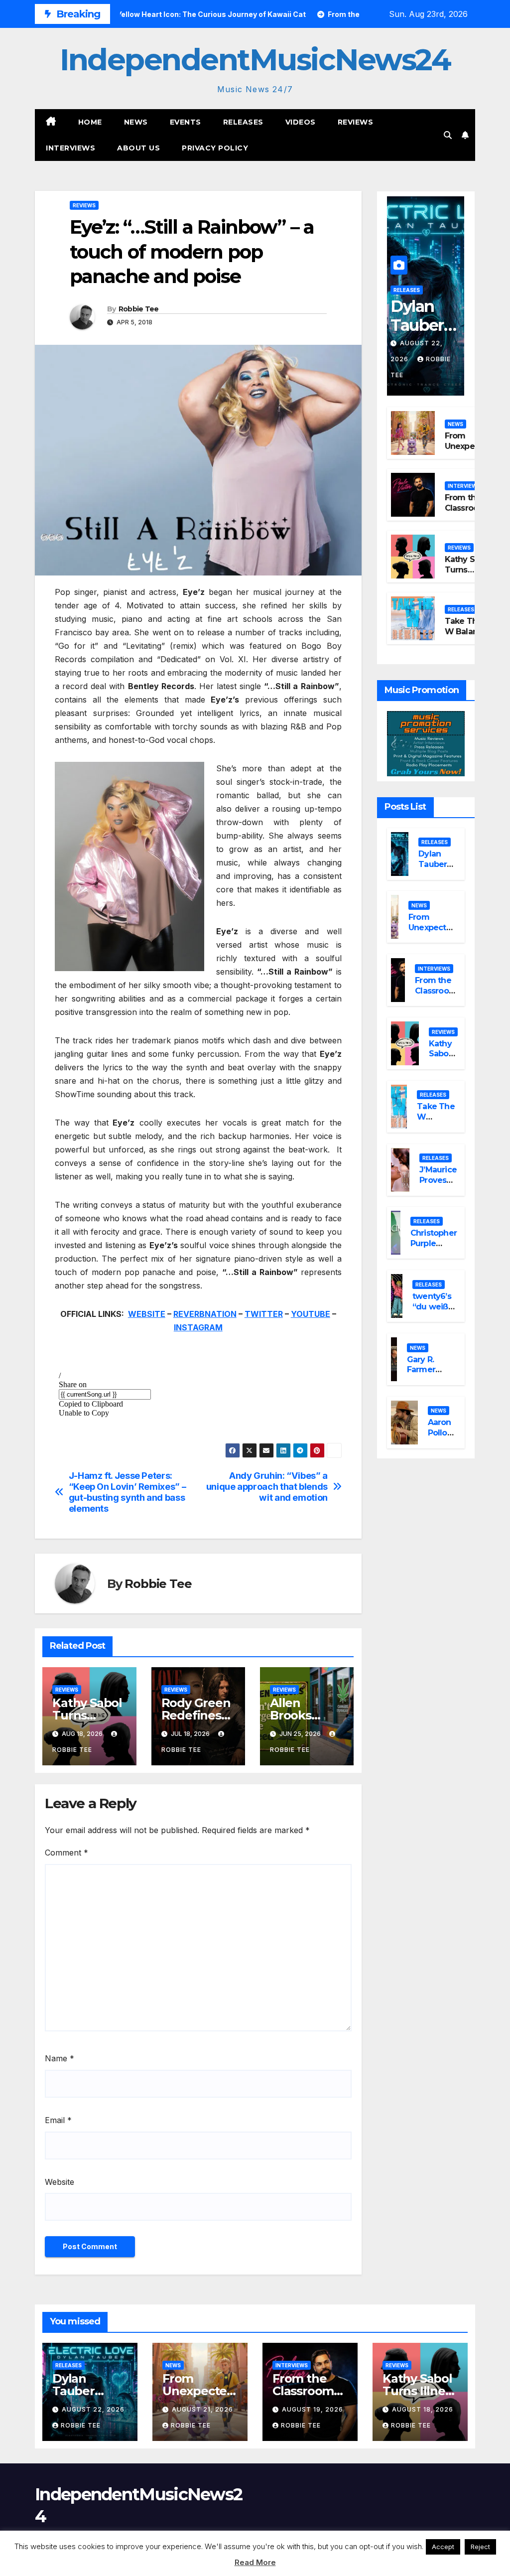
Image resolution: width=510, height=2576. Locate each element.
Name (60, 2058)
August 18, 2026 (423, 2409)
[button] (448, 135)
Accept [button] (443, 2547)
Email (58, 2120)
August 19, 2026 (313, 2409)
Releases (243, 122)
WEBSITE (147, 1314)
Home (90, 122)
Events (186, 122)
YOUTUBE (311, 1314)
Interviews (70, 148)
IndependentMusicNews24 (255, 60)
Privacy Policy (215, 148)
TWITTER (264, 1314)
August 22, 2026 (93, 2409)
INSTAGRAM (198, 1327)
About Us (138, 148)
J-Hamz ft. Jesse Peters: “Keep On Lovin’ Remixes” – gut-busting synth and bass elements (127, 1492)
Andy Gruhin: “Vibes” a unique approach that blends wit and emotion (267, 1487)
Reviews (356, 122)
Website (60, 2182)
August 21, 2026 (202, 2409)
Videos (301, 122)
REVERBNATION (205, 1314)
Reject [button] (480, 2547)
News (136, 122)
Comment (66, 1853)
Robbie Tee (139, 309)
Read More (255, 2562)
